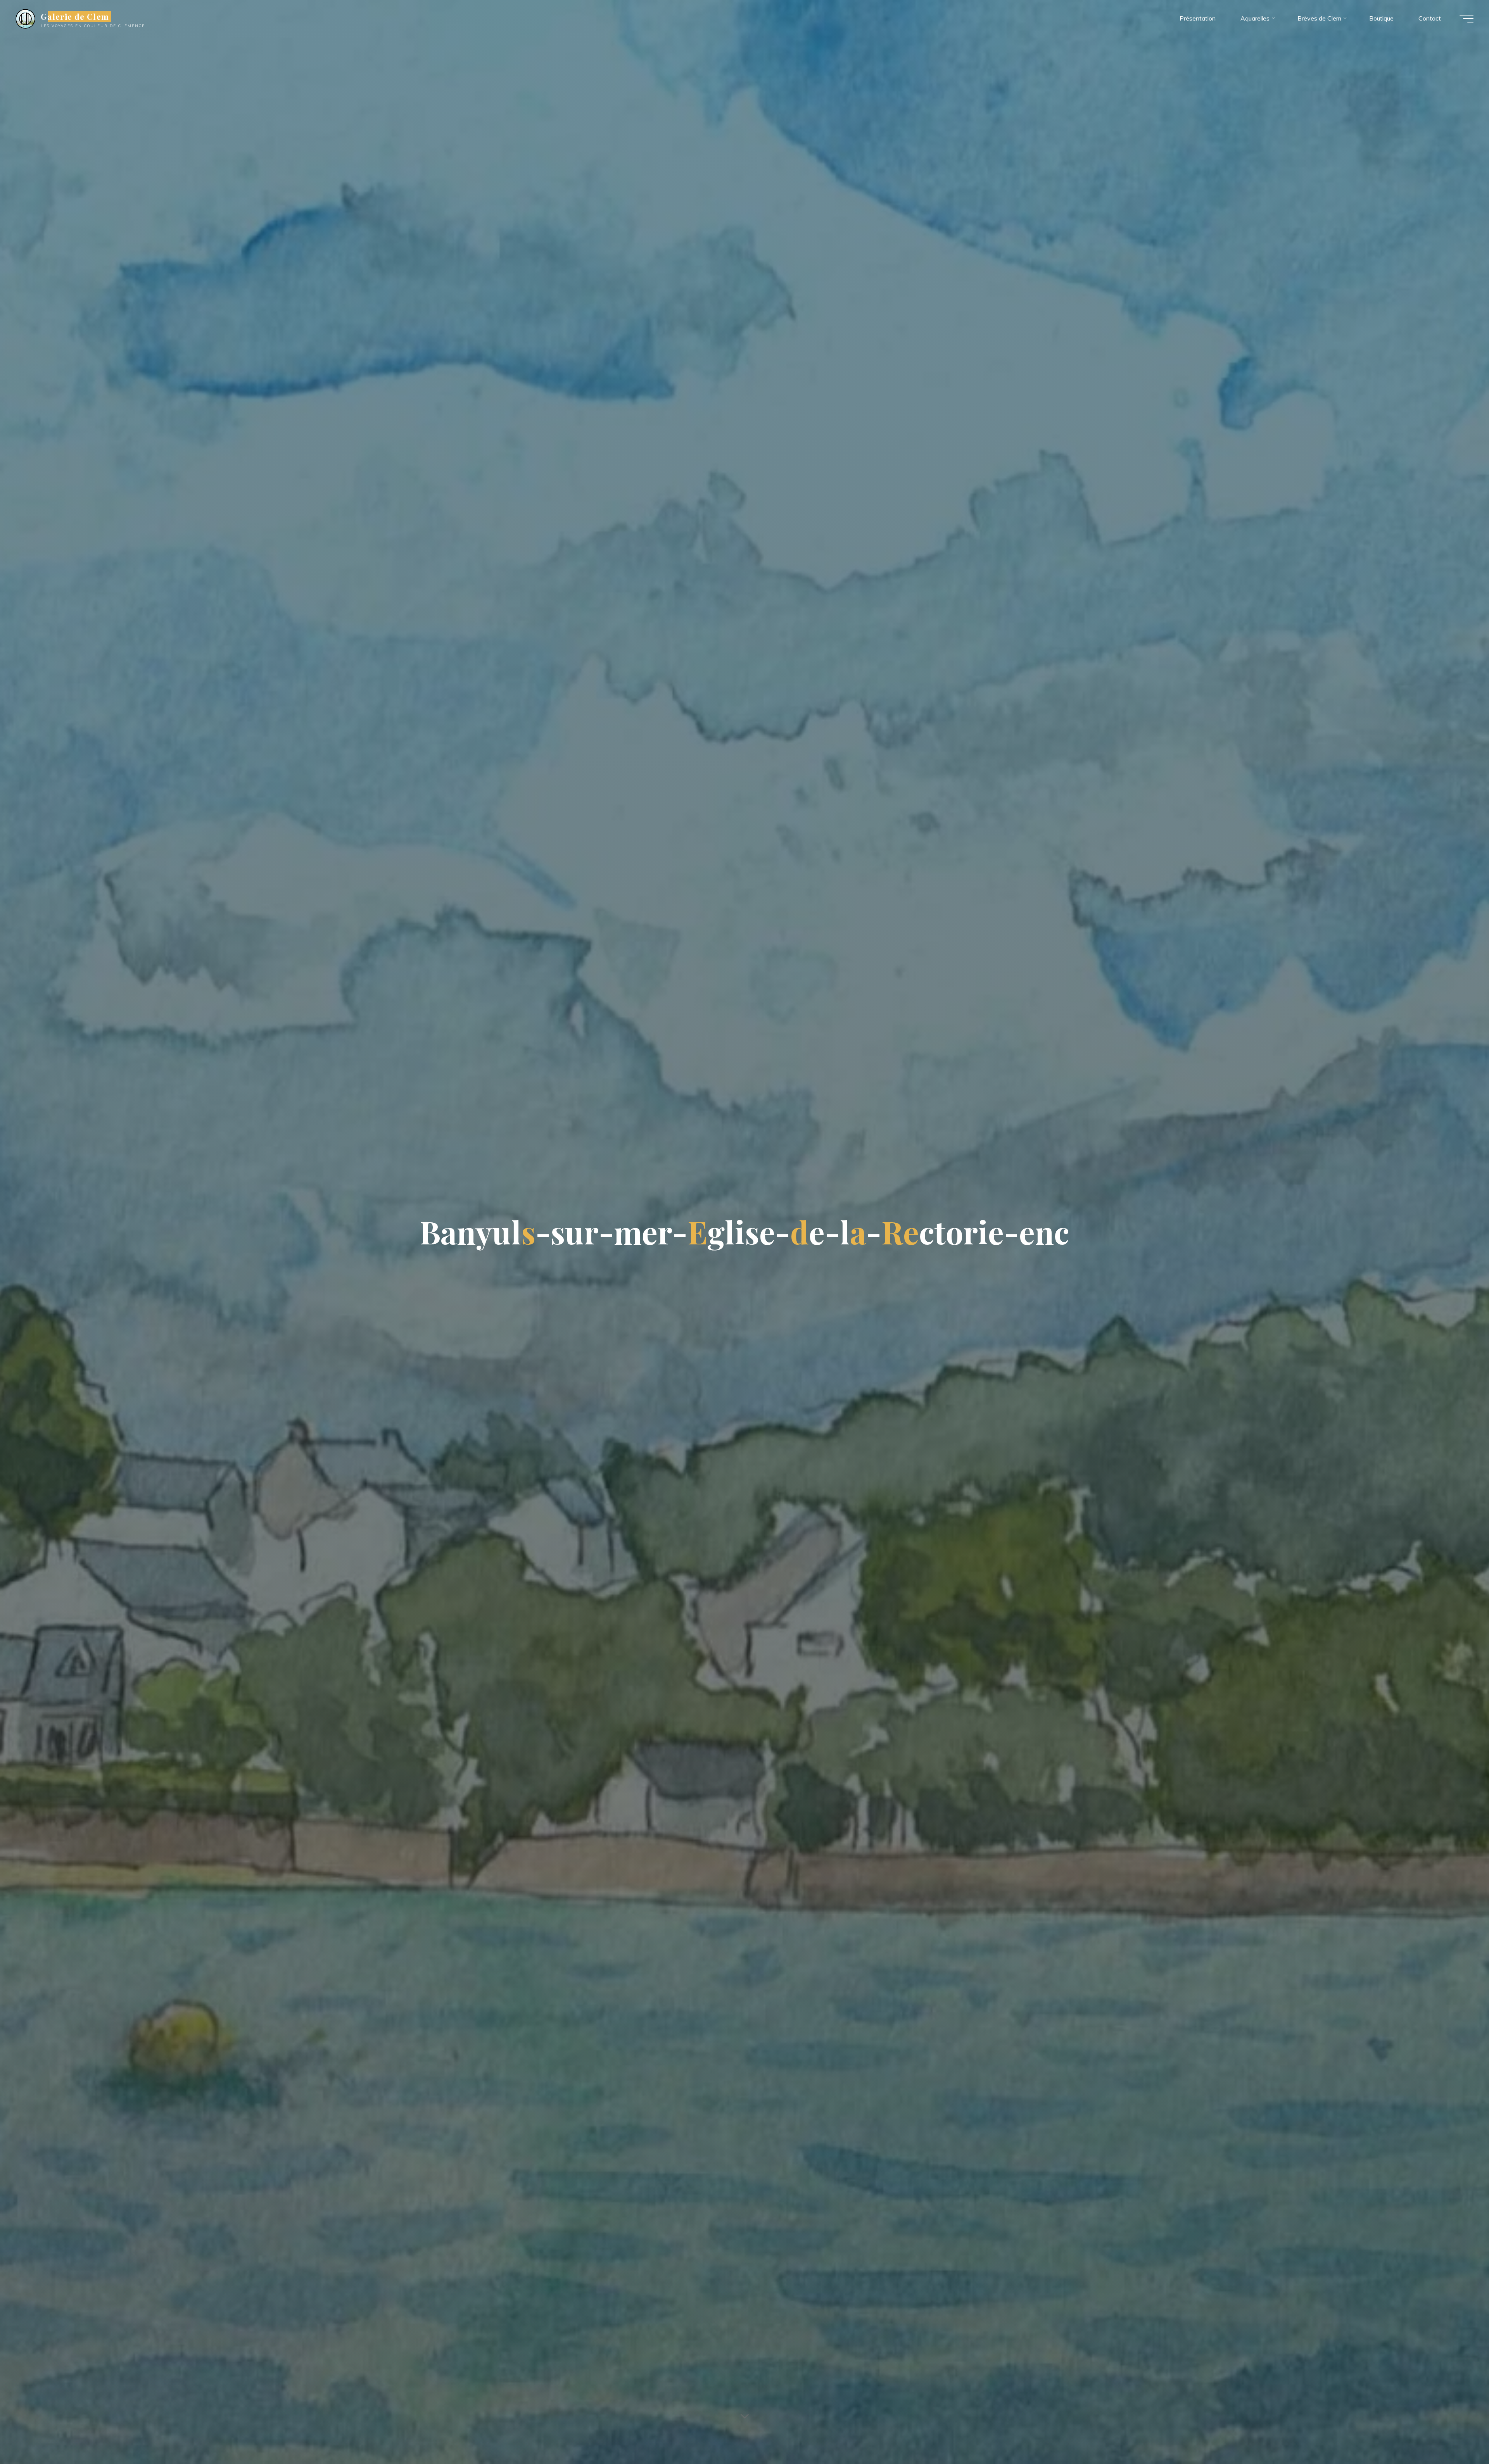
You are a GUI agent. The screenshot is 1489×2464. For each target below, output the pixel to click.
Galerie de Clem (75, 16)
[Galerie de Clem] (25, 18)
